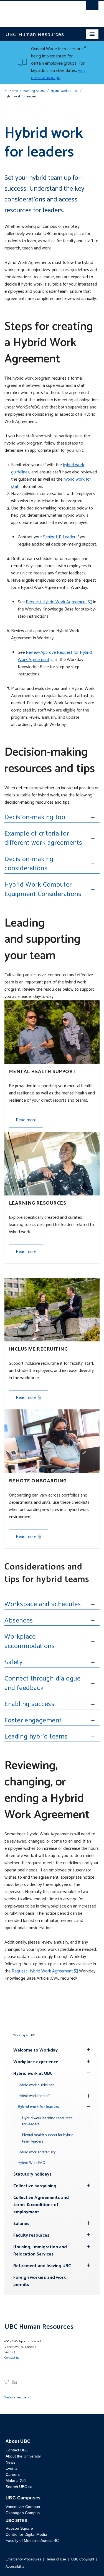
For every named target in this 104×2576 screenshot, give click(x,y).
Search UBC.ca (19, 2487)
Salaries (21, 2224)
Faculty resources (31, 2235)
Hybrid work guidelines (36, 2085)
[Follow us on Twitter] (7, 2382)
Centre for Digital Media (26, 2534)
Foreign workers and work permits (40, 2281)
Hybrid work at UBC (33, 2074)
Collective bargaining (35, 2186)
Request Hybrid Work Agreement (56, 602)
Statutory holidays (32, 2174)
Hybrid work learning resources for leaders (47, 2121)
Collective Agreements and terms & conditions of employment (41, 2205)
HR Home (11, 91)
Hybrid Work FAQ (32, 2163)
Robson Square (19, 2528)
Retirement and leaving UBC (42, 2266)
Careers (13, 2474)
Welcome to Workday (35, 2050)
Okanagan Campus (23, 2513)
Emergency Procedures (23, 2559)
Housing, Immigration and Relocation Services (40, 2251)
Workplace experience (36, 2062)
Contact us (12, 2358)
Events (12, 2468)
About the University (23, 2456)
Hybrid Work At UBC (64, 91)
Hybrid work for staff (34, 2096)
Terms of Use (56, 2559)
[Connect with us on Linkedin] (14, 2382)
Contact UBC (17, 2450)
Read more (26, 1120)
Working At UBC (34, 91)
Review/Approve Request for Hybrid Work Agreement (55, 656)
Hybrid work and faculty (37, 2152)
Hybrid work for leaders (38, 2107)
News (10, 2462)
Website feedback (17, 2397)
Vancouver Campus (23, 2507)
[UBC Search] (92, 7)
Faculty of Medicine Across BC (32, 2540)
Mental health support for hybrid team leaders (48, 2138)
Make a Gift (16, 2481)
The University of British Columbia (38, 11)
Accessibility (15, 2567)
